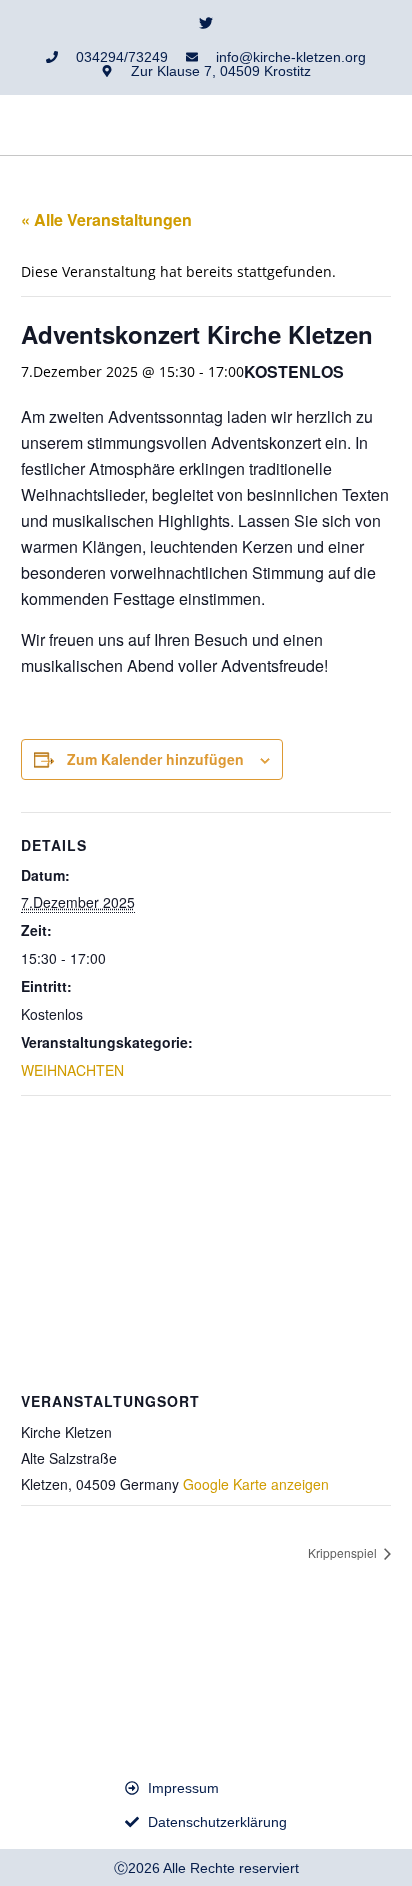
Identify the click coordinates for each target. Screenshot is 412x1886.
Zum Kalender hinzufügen (155, 759)
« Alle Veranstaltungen (106, 219)
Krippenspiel (344, 1552)
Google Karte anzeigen (256, 1484)
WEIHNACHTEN (72, 1070)
